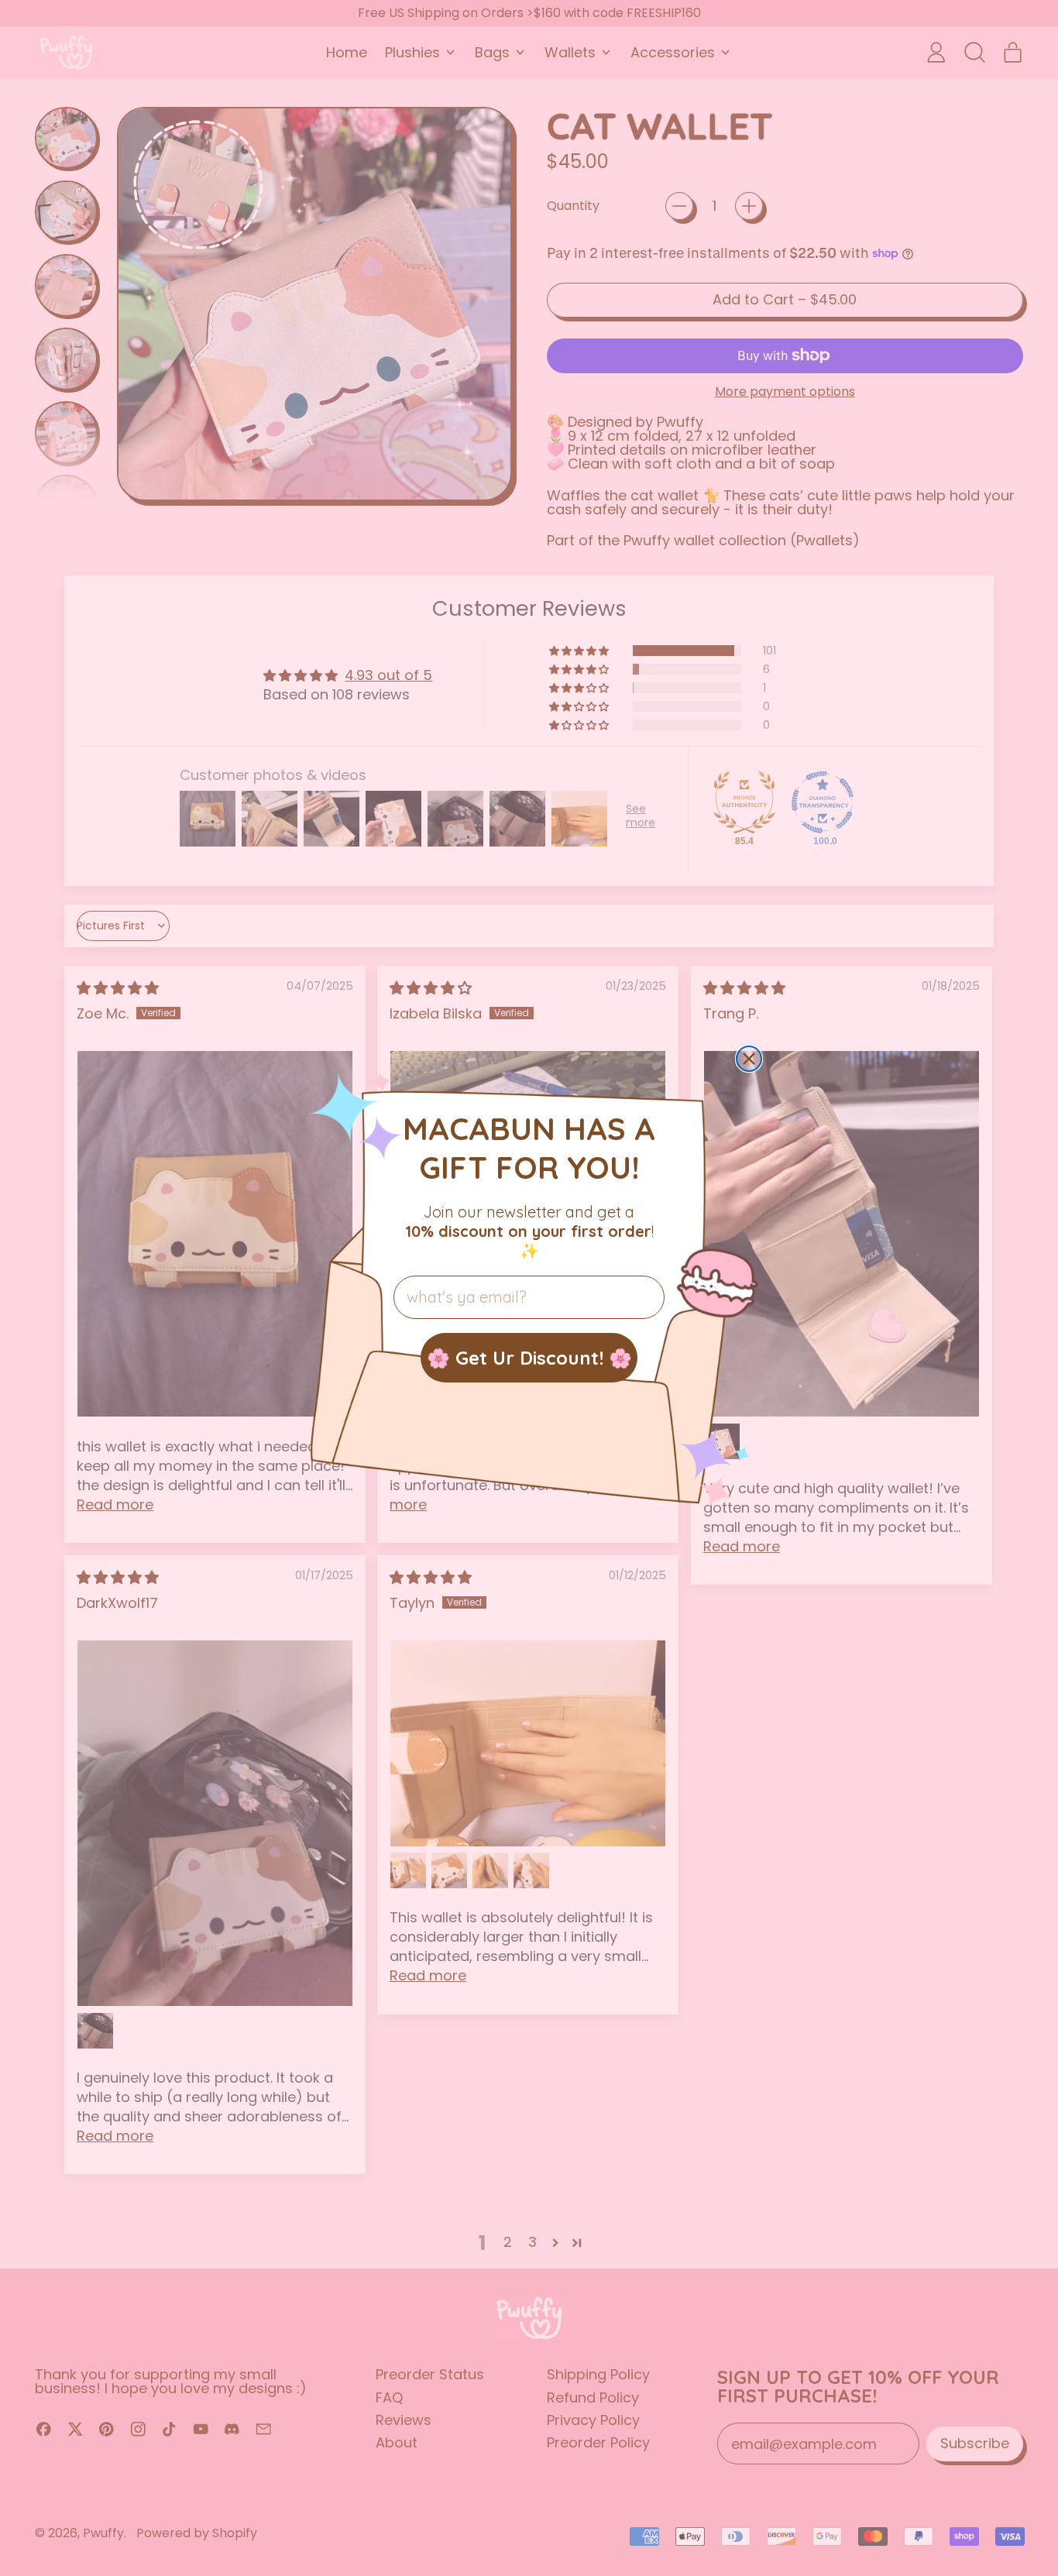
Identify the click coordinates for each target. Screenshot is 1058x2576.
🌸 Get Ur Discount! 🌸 (529, 1358)
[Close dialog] (749, 1059)
